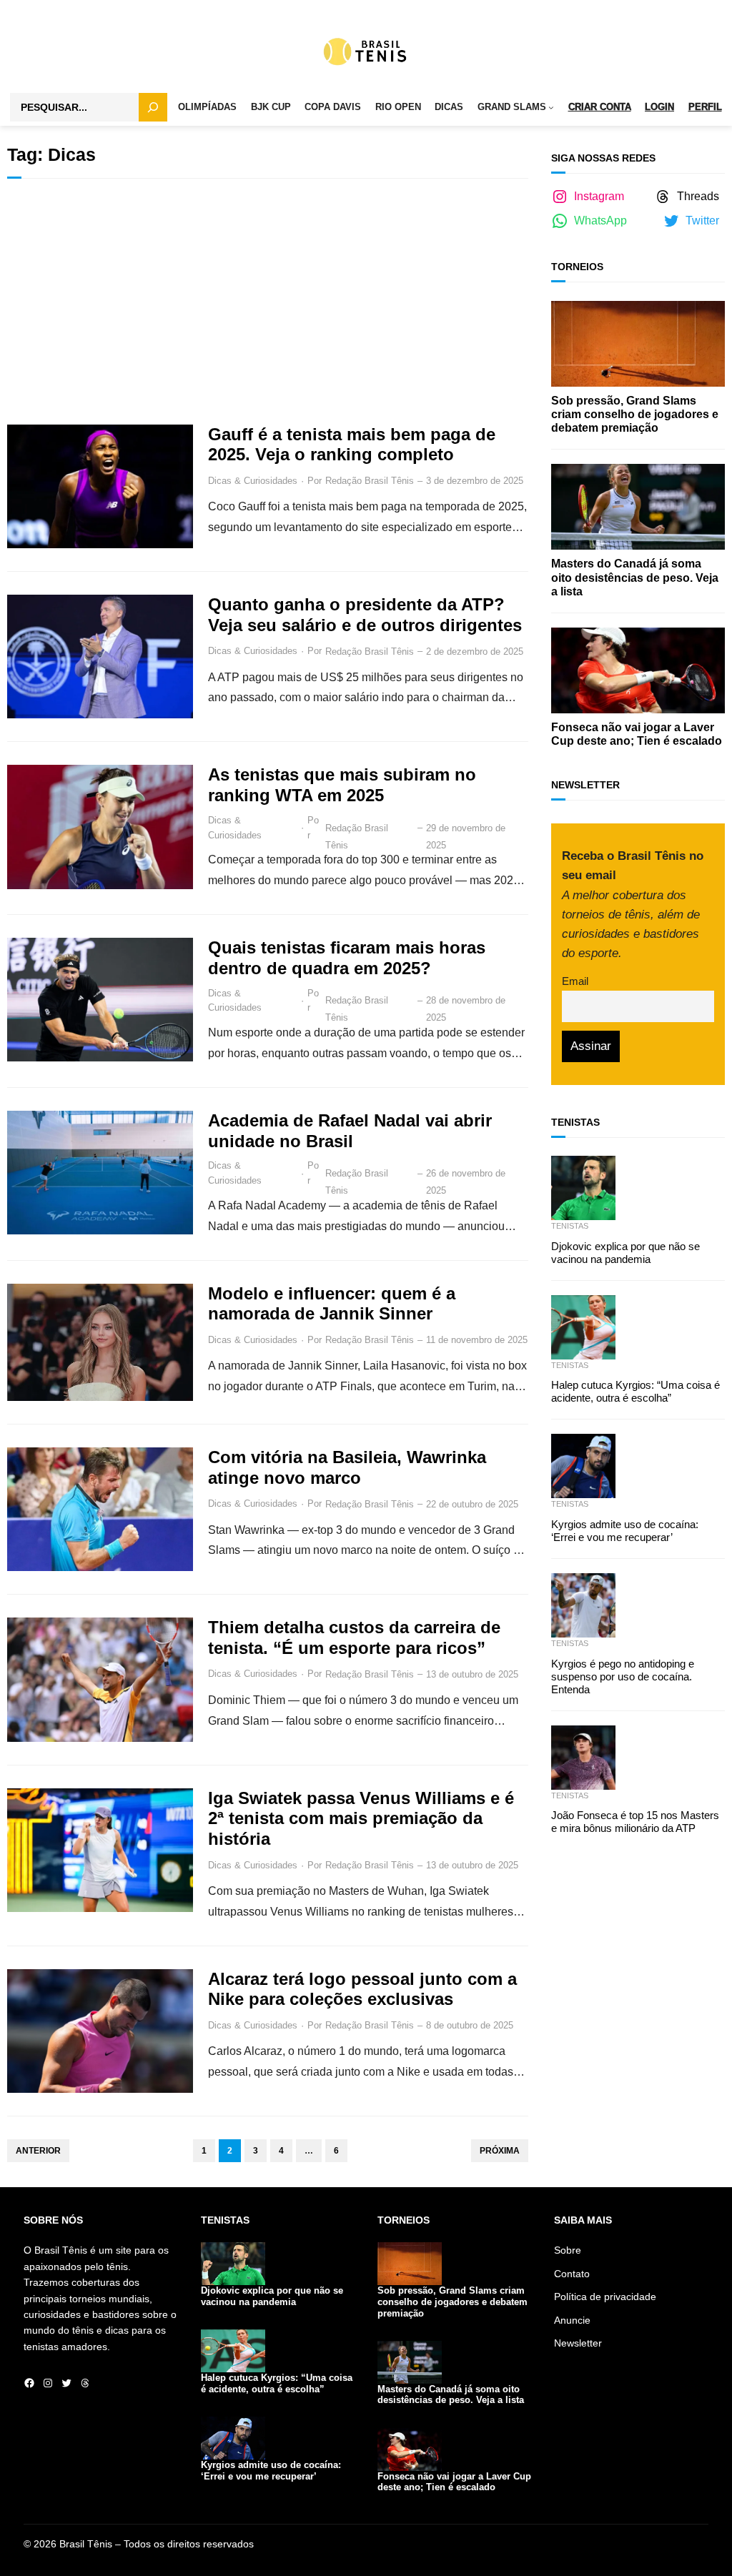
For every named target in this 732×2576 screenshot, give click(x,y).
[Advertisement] (268, 302)
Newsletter (578, 2343)
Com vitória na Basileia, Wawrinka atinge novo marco (347, 1467)
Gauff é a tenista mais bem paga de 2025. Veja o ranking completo (352, 445)
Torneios (577, 267)
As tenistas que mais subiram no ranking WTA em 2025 (342, 785)
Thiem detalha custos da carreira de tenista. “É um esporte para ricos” (354, 1638)
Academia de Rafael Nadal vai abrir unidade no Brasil (350, 1131)
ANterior (38, 2151)
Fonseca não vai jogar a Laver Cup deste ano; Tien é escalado (637, 734)
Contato (572, 2274)
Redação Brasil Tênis (370, 481)
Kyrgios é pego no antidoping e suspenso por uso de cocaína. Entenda (623, 1676)
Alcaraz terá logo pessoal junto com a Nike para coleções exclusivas (362, 1989)
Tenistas (570, 1226)
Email (575, 981)
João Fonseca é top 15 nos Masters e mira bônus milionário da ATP (635, 1822)
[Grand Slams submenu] (551, 108)
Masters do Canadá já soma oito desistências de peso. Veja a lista (635, 577)
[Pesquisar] (153, 107)
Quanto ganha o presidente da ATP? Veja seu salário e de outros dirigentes (365, 615)
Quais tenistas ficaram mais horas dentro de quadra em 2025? (347, 958)
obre (571, 2250)
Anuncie (572, 2320)
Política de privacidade (605, 2297)
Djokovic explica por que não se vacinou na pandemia (625, 1253)
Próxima (500, 2151)
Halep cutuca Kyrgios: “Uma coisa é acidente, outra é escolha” (635, 1391)
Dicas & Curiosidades (253, 481)
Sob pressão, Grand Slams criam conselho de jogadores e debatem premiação (635, 414)
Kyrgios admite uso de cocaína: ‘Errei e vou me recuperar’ (625, 1531)
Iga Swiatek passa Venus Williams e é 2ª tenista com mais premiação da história (361, 1819)
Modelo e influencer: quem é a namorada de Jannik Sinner (332, 1304)
